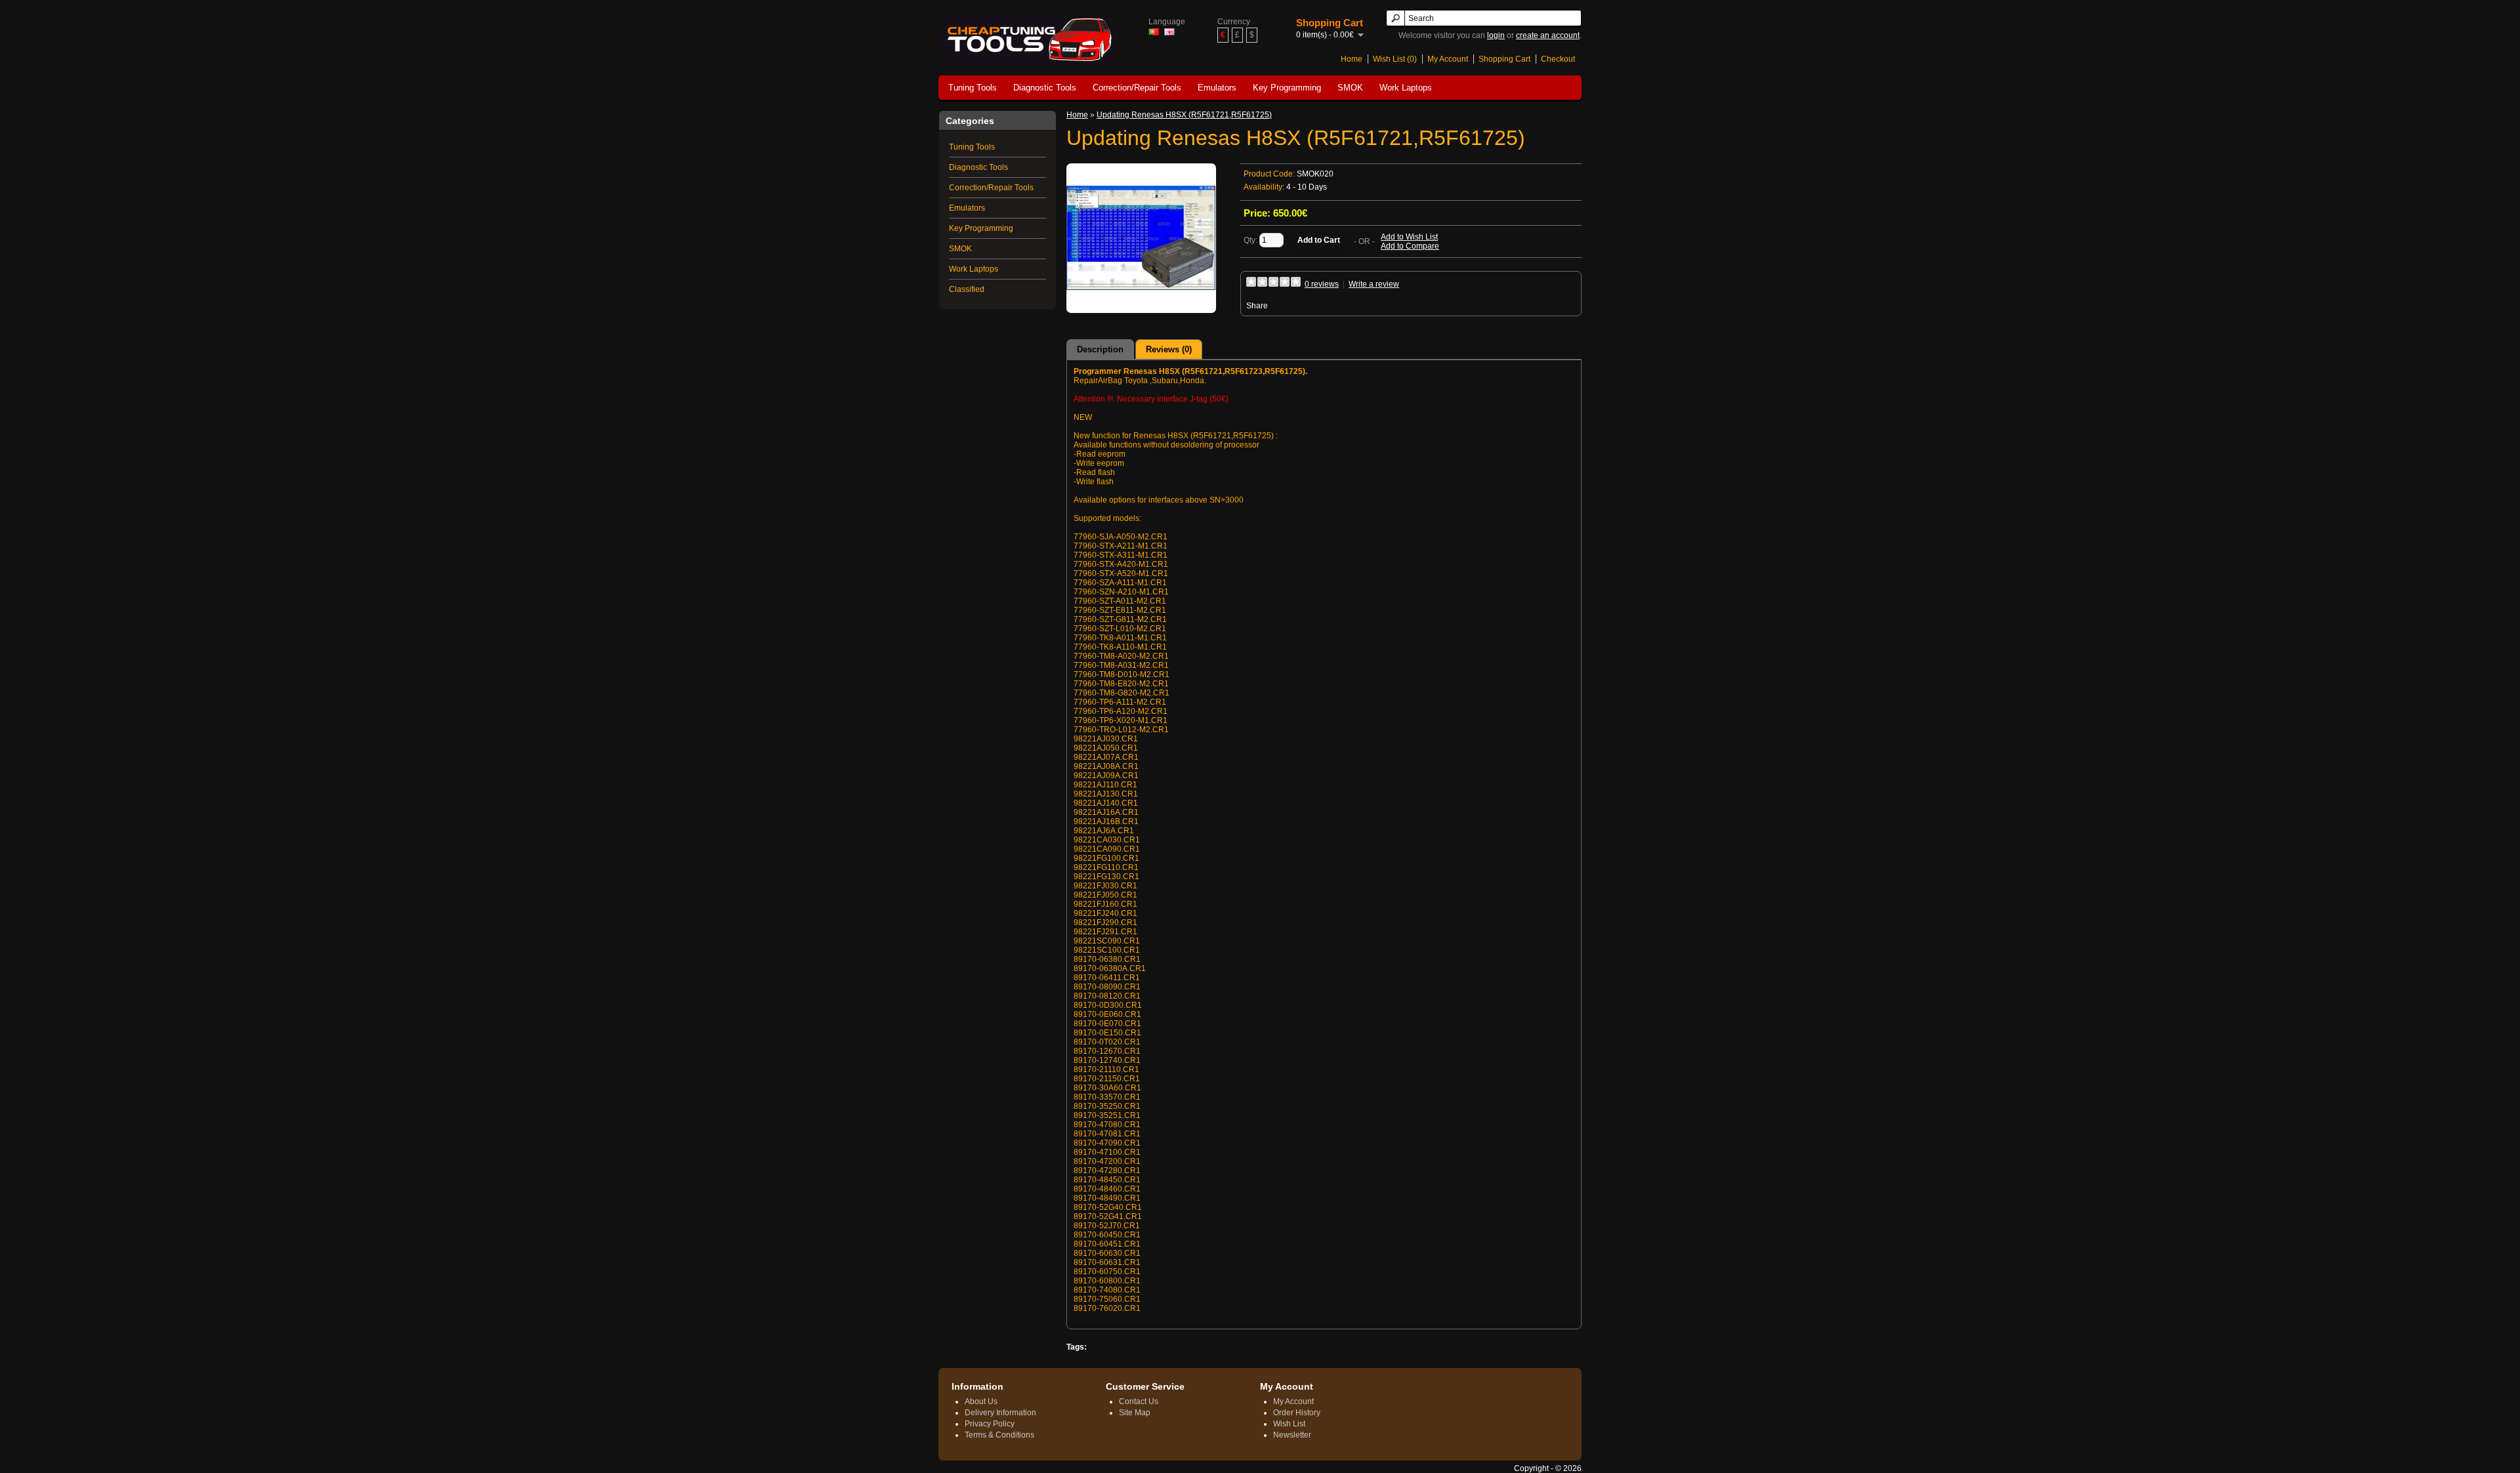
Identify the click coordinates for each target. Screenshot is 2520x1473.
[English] (1169, 32)
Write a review (1374, 284)
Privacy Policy (990, 1424)
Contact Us (1139, 1401)
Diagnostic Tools (1045, 88)
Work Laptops (1406, 88)
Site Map (1135, 1413)
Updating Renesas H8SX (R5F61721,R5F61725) (1184, 115)
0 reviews (1322, 284)
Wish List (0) (1395, 59)
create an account (1548, 35)
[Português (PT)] (1154, 32)
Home (1352, 59)
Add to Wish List (1409, 237)
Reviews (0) (1169, 349)
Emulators (1217, 88)
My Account (1448, 59)
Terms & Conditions (999, 1435)
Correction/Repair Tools (1137, 88)
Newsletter (1292, 1435)
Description (1100, 349)
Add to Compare (1410, 246)
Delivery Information (1000, 1413)
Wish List (1289, 1424)
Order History (1297, 1413)
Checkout (1558, 59)
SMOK (1350, 88)
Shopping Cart (1504, 59)
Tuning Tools (973, 88)
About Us (981, 1401)
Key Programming (1287, 88)
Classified (967, 289)
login (1496, 35)
